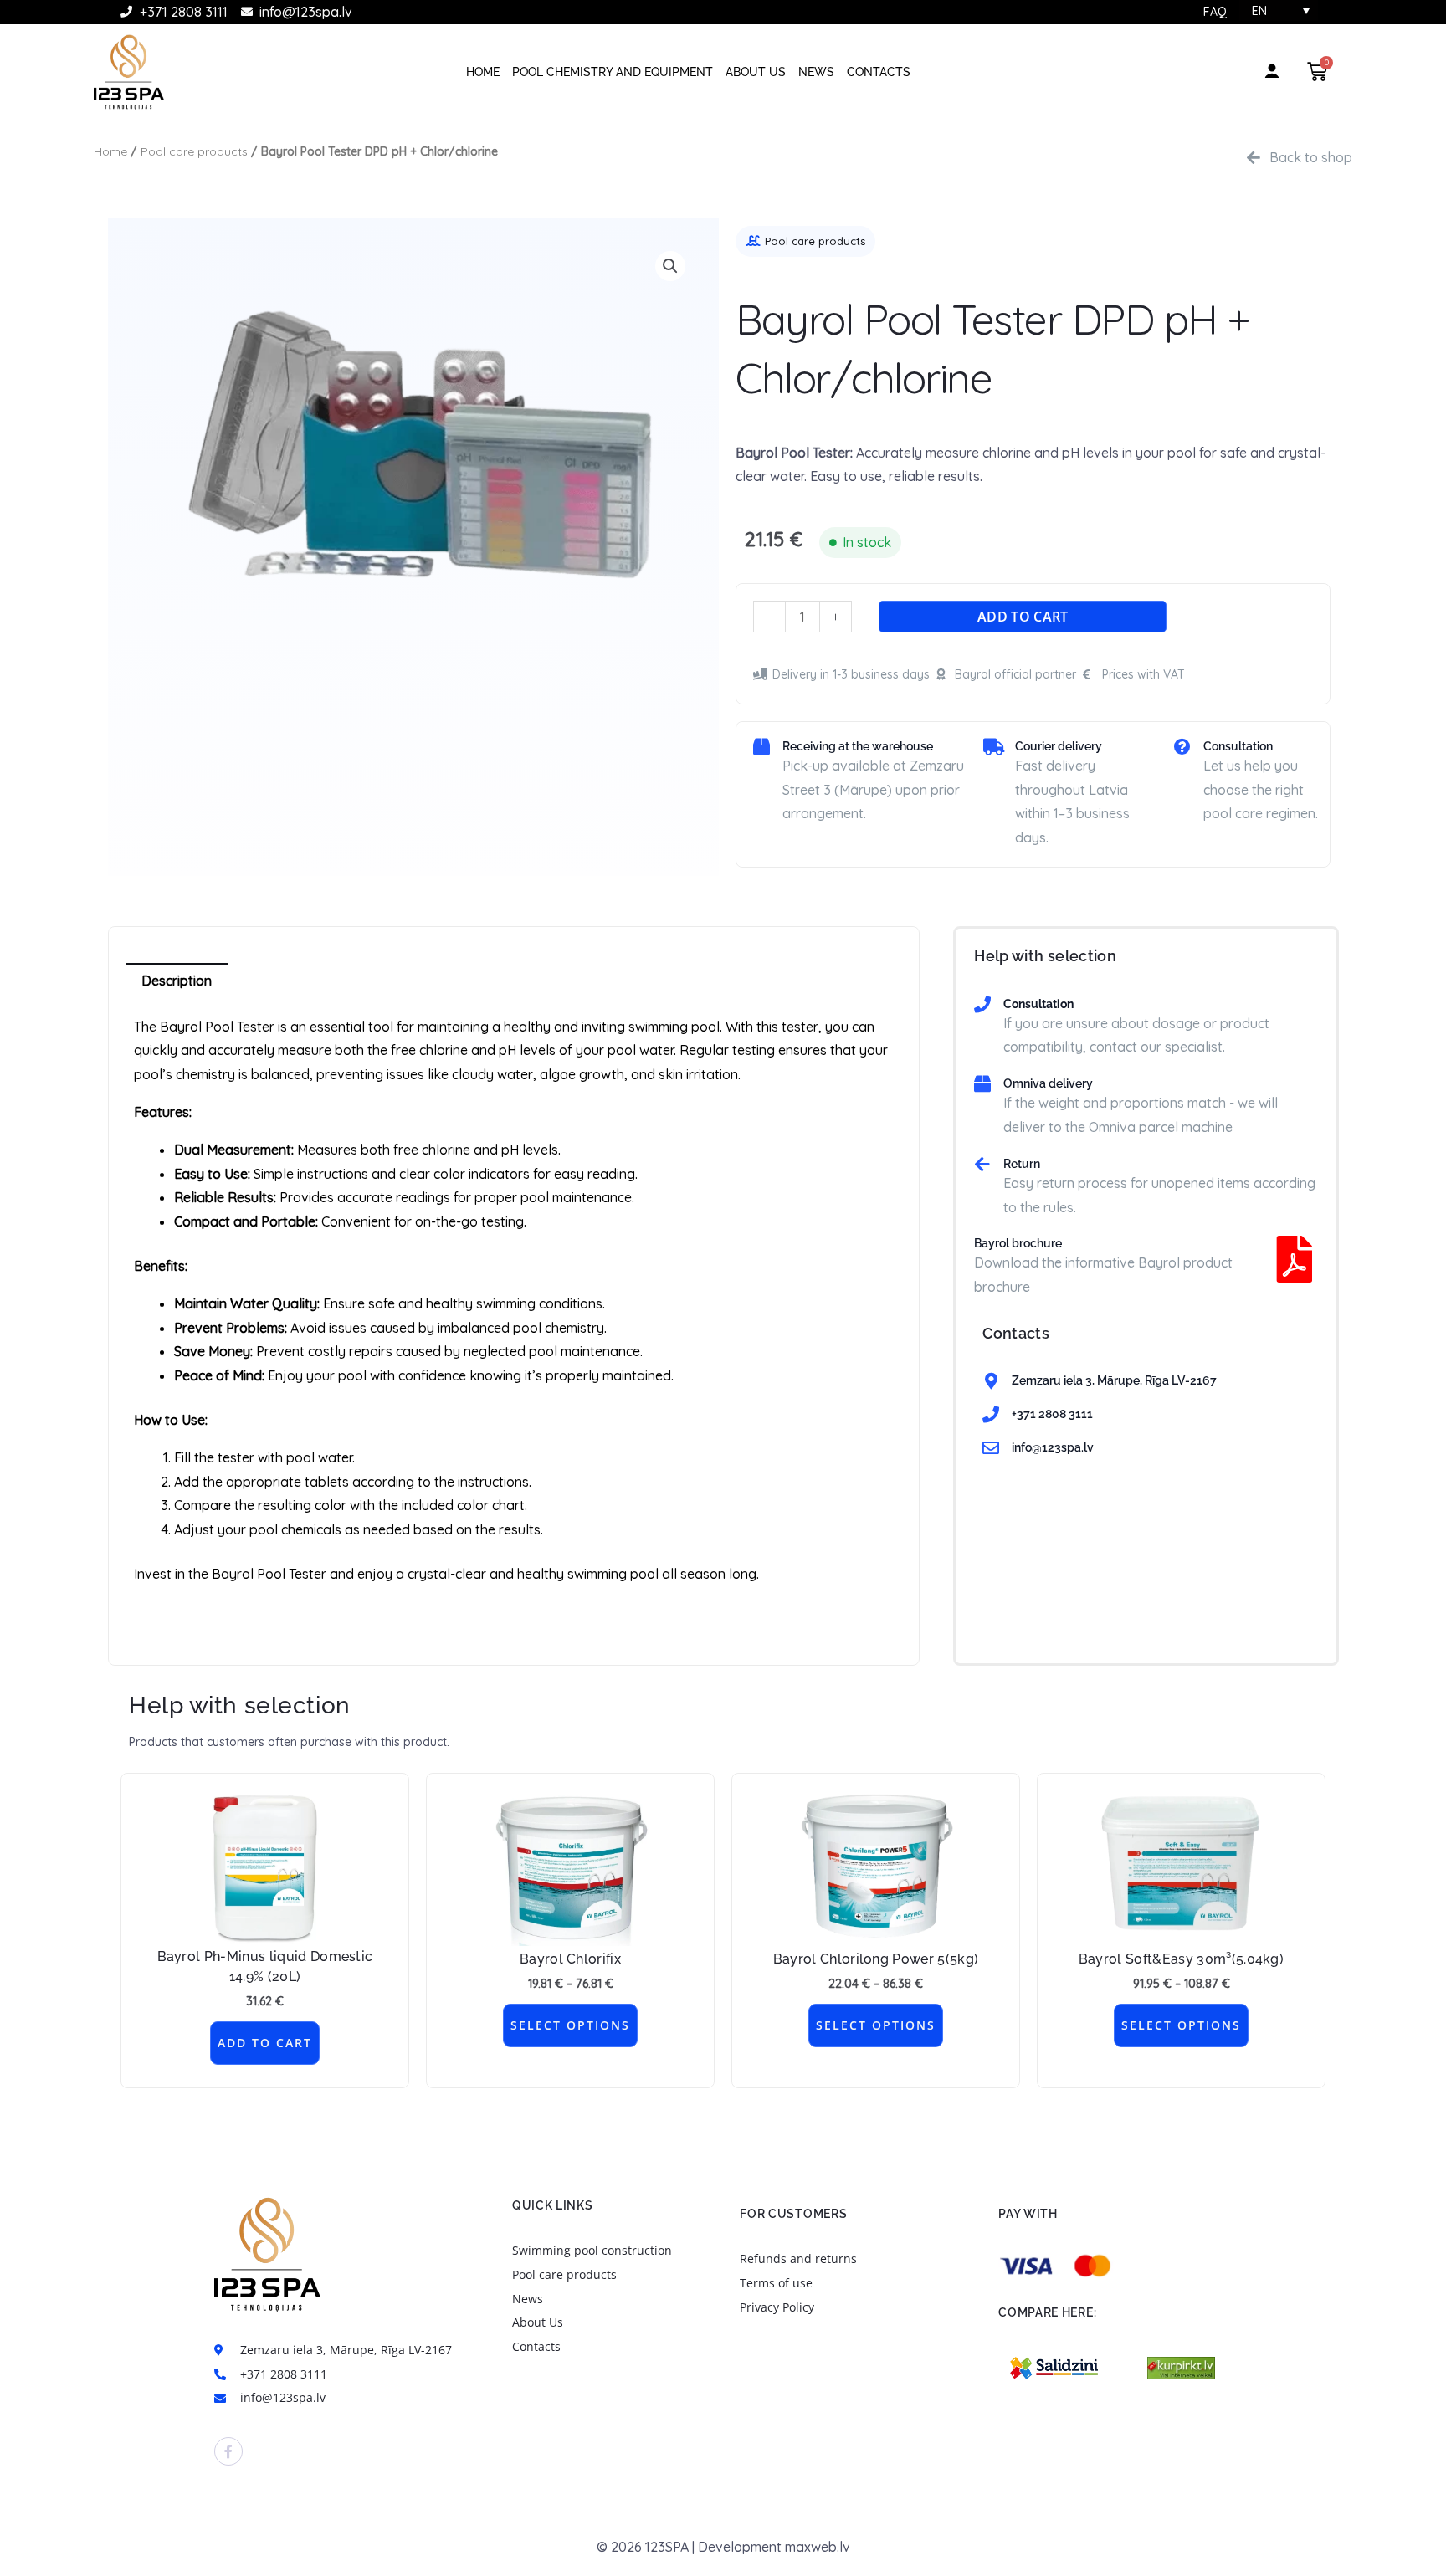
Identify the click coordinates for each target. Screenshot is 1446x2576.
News (816, 72)
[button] (670, 266)
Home (483, 72)
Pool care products (194, 151)
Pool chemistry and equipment (613, 72)
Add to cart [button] (265, 2043)
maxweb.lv (818, 2547)
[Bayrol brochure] (1295, 1259)
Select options (570, 2025)
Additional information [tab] (328, 981)
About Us (756, 72)
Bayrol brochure (1018, 1243)
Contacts (879, 72)
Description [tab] (177, 981)
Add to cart (1023, 617)
